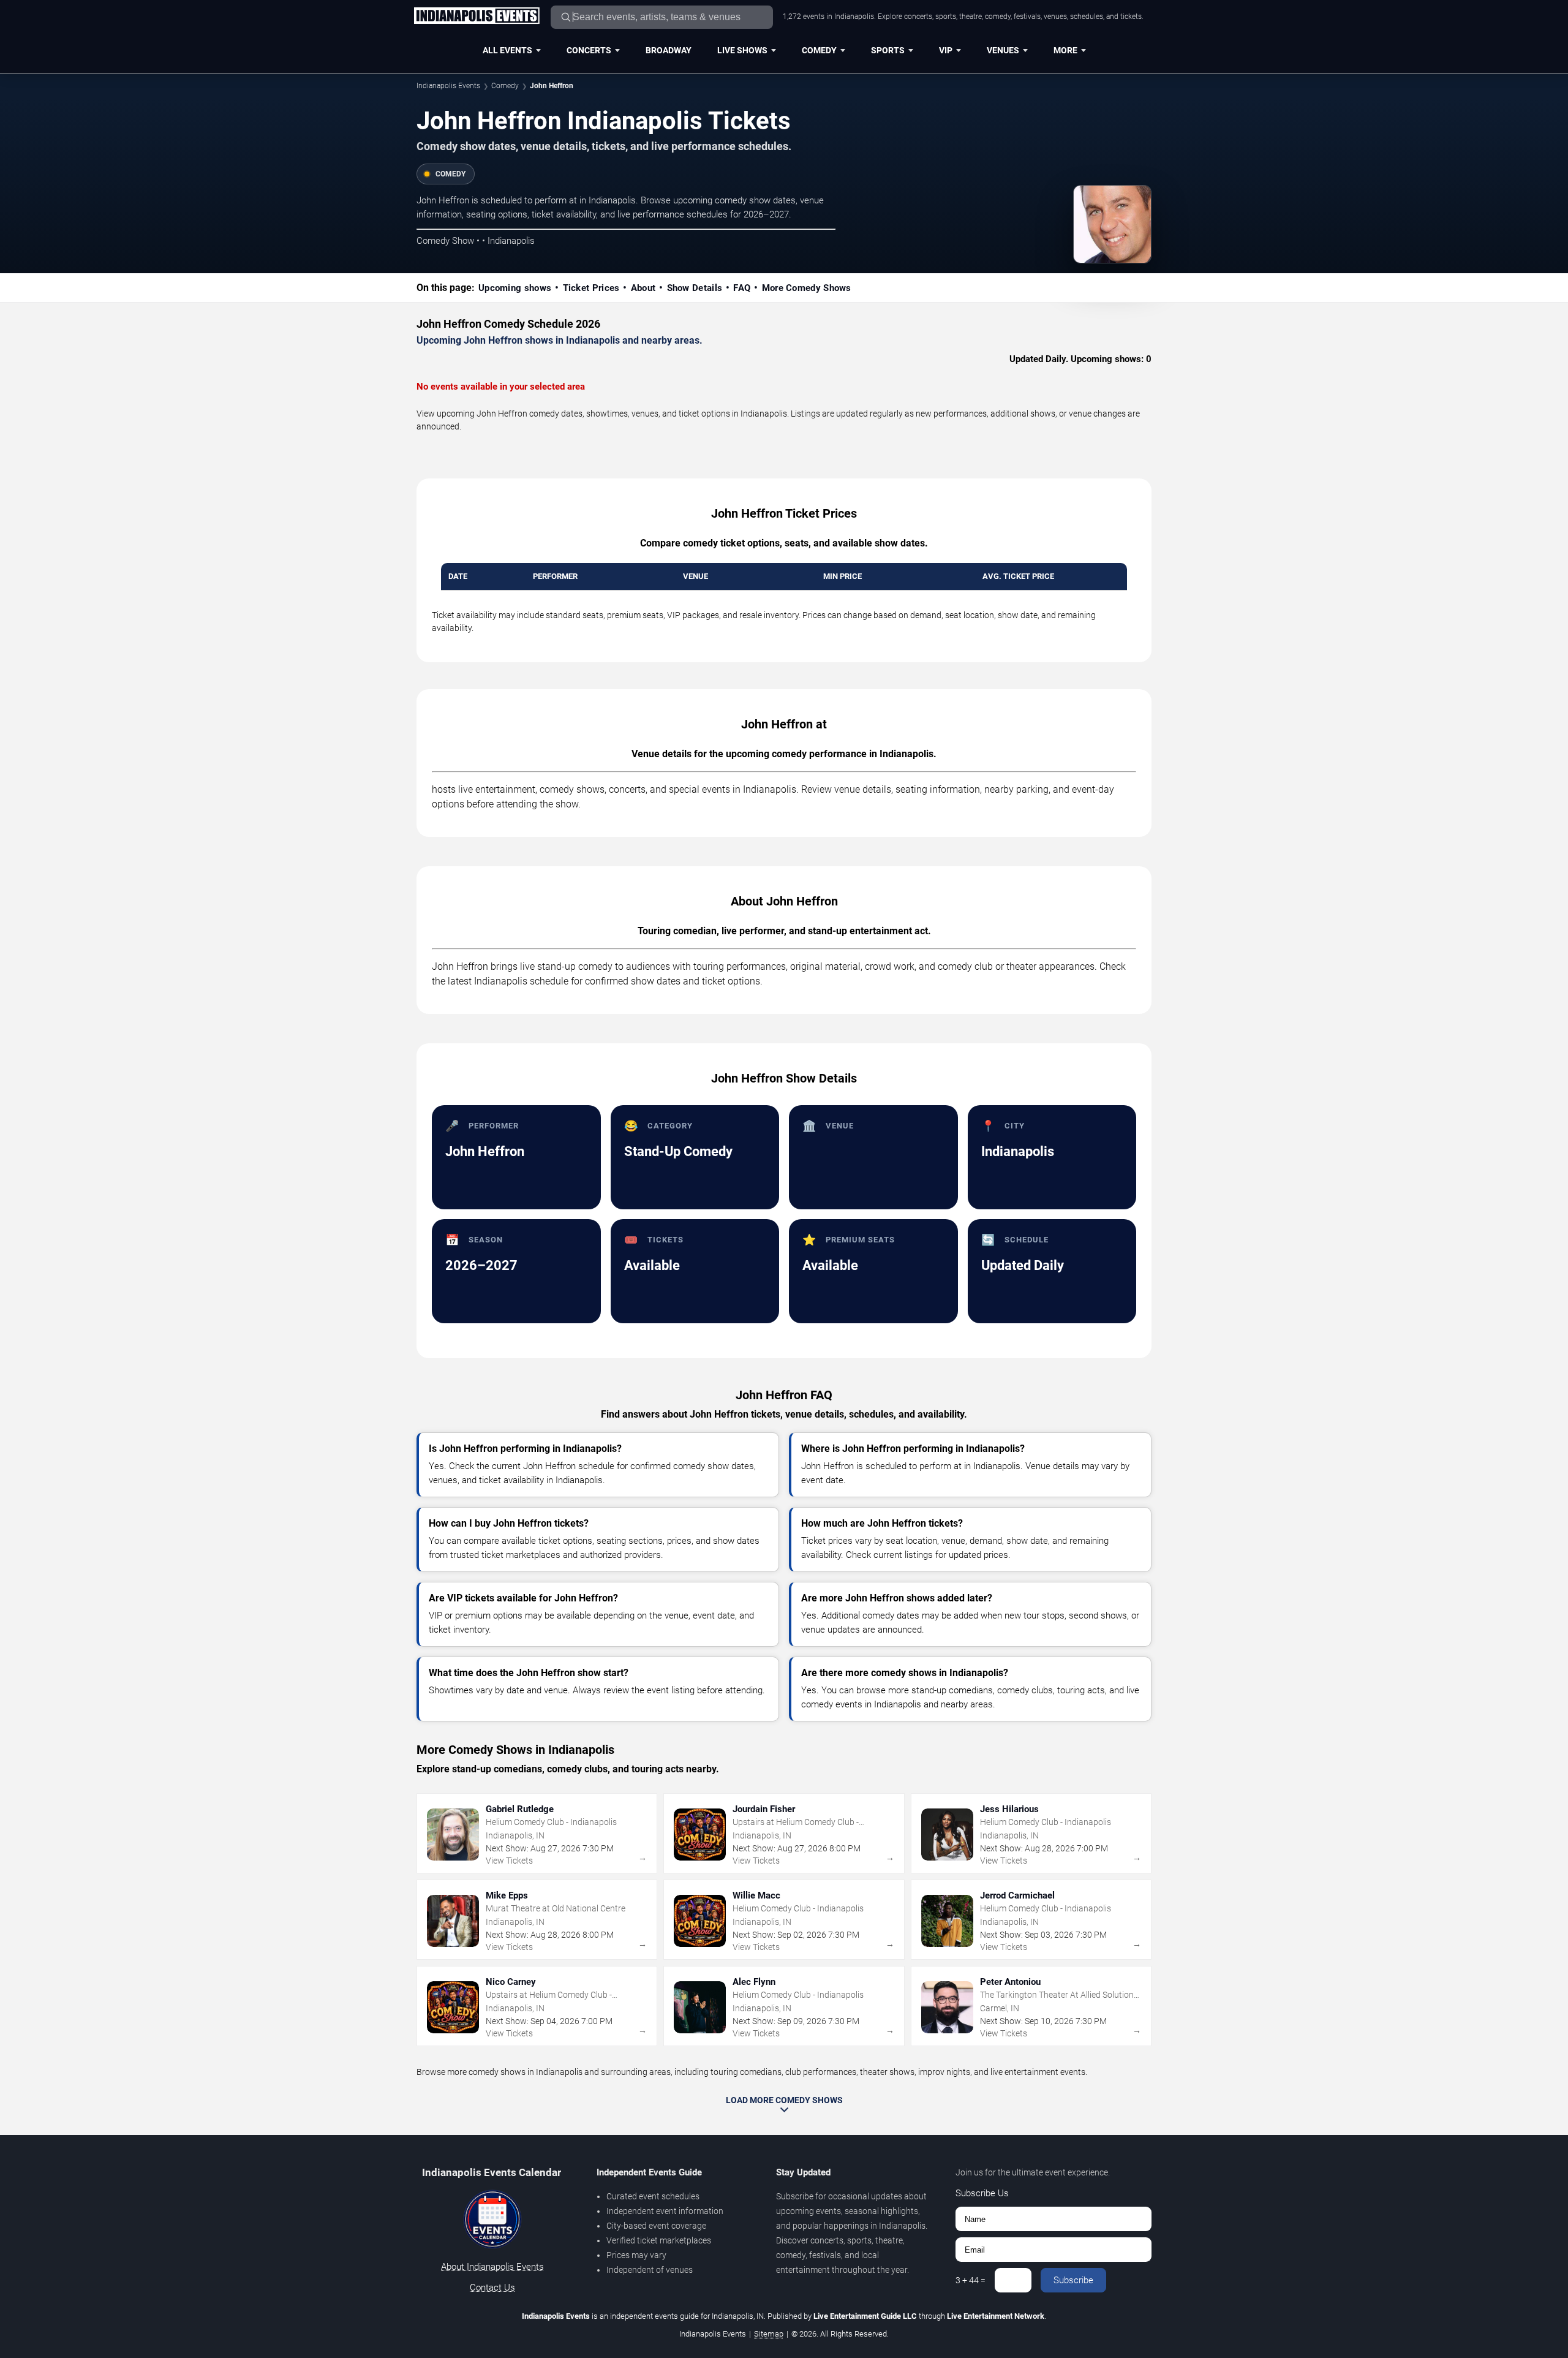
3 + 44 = (971, 2280)
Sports (888, 50)
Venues (1003, 50)
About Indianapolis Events (492, 2267)
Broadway (669, 50)
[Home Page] (477, 17)
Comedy (819, 50)
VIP (946, 50)
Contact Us (492, 2288)
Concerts (589, 50)
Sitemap (769, 2334)
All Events (507, 50)
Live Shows (742, 50)
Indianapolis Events (448, 86)
